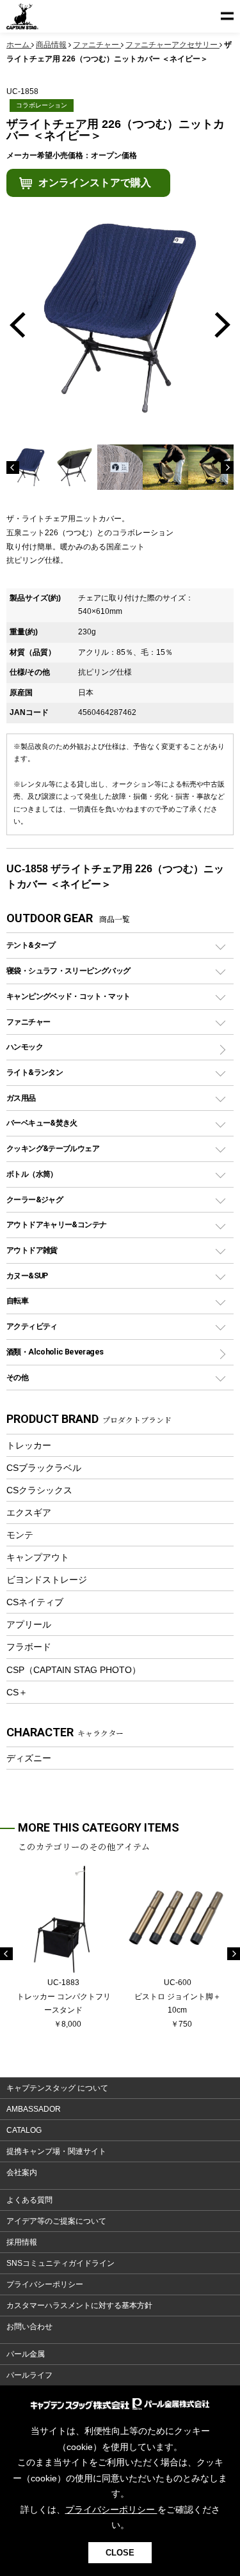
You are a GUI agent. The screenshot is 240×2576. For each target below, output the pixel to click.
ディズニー (29, 1758)
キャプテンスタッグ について (57, 2088)
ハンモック (25, 1047)
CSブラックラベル (44, 1468)
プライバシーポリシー (45, 2284)
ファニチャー (28, 1022)
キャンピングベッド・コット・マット (68, 996)
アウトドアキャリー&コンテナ (56, 1224)
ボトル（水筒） (32, 1174)
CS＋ (17, 1692)
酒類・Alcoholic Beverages (55, 1352)
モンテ (20, 1535)
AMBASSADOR (34, 2109)
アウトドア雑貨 (32, 1250)
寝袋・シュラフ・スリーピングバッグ (68, 970)
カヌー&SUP (27, 1276)
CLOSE (120, 2553)
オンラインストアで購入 (95, 183)
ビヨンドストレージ (47, 1580)
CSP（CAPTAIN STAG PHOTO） (74, 1670)
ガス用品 (21, 1098)
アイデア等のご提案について (56, 2221)
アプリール (29, 1624)
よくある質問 (29, 2200)
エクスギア (29, 1512)
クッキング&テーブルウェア (53, 1148)
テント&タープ (31, 945)
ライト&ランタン (35, 1072)
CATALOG (24, 2130)
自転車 (17, 1300)
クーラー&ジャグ (35, 1199)
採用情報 (22, 2242)
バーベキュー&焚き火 (42, 1123)
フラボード (29, 1647)
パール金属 (26, 2354)
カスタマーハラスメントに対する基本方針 (79, 2305)
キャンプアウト (38, 1557)
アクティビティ (32, 1326)
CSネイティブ (35, 1602)
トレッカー (29, 1445)
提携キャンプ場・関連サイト (56, 2151)
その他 (17, 1377)
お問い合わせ (29, 2327)
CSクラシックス (39, 1490)
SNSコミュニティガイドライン (60, 2263)
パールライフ (29, 2375)
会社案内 (22, 2172)
